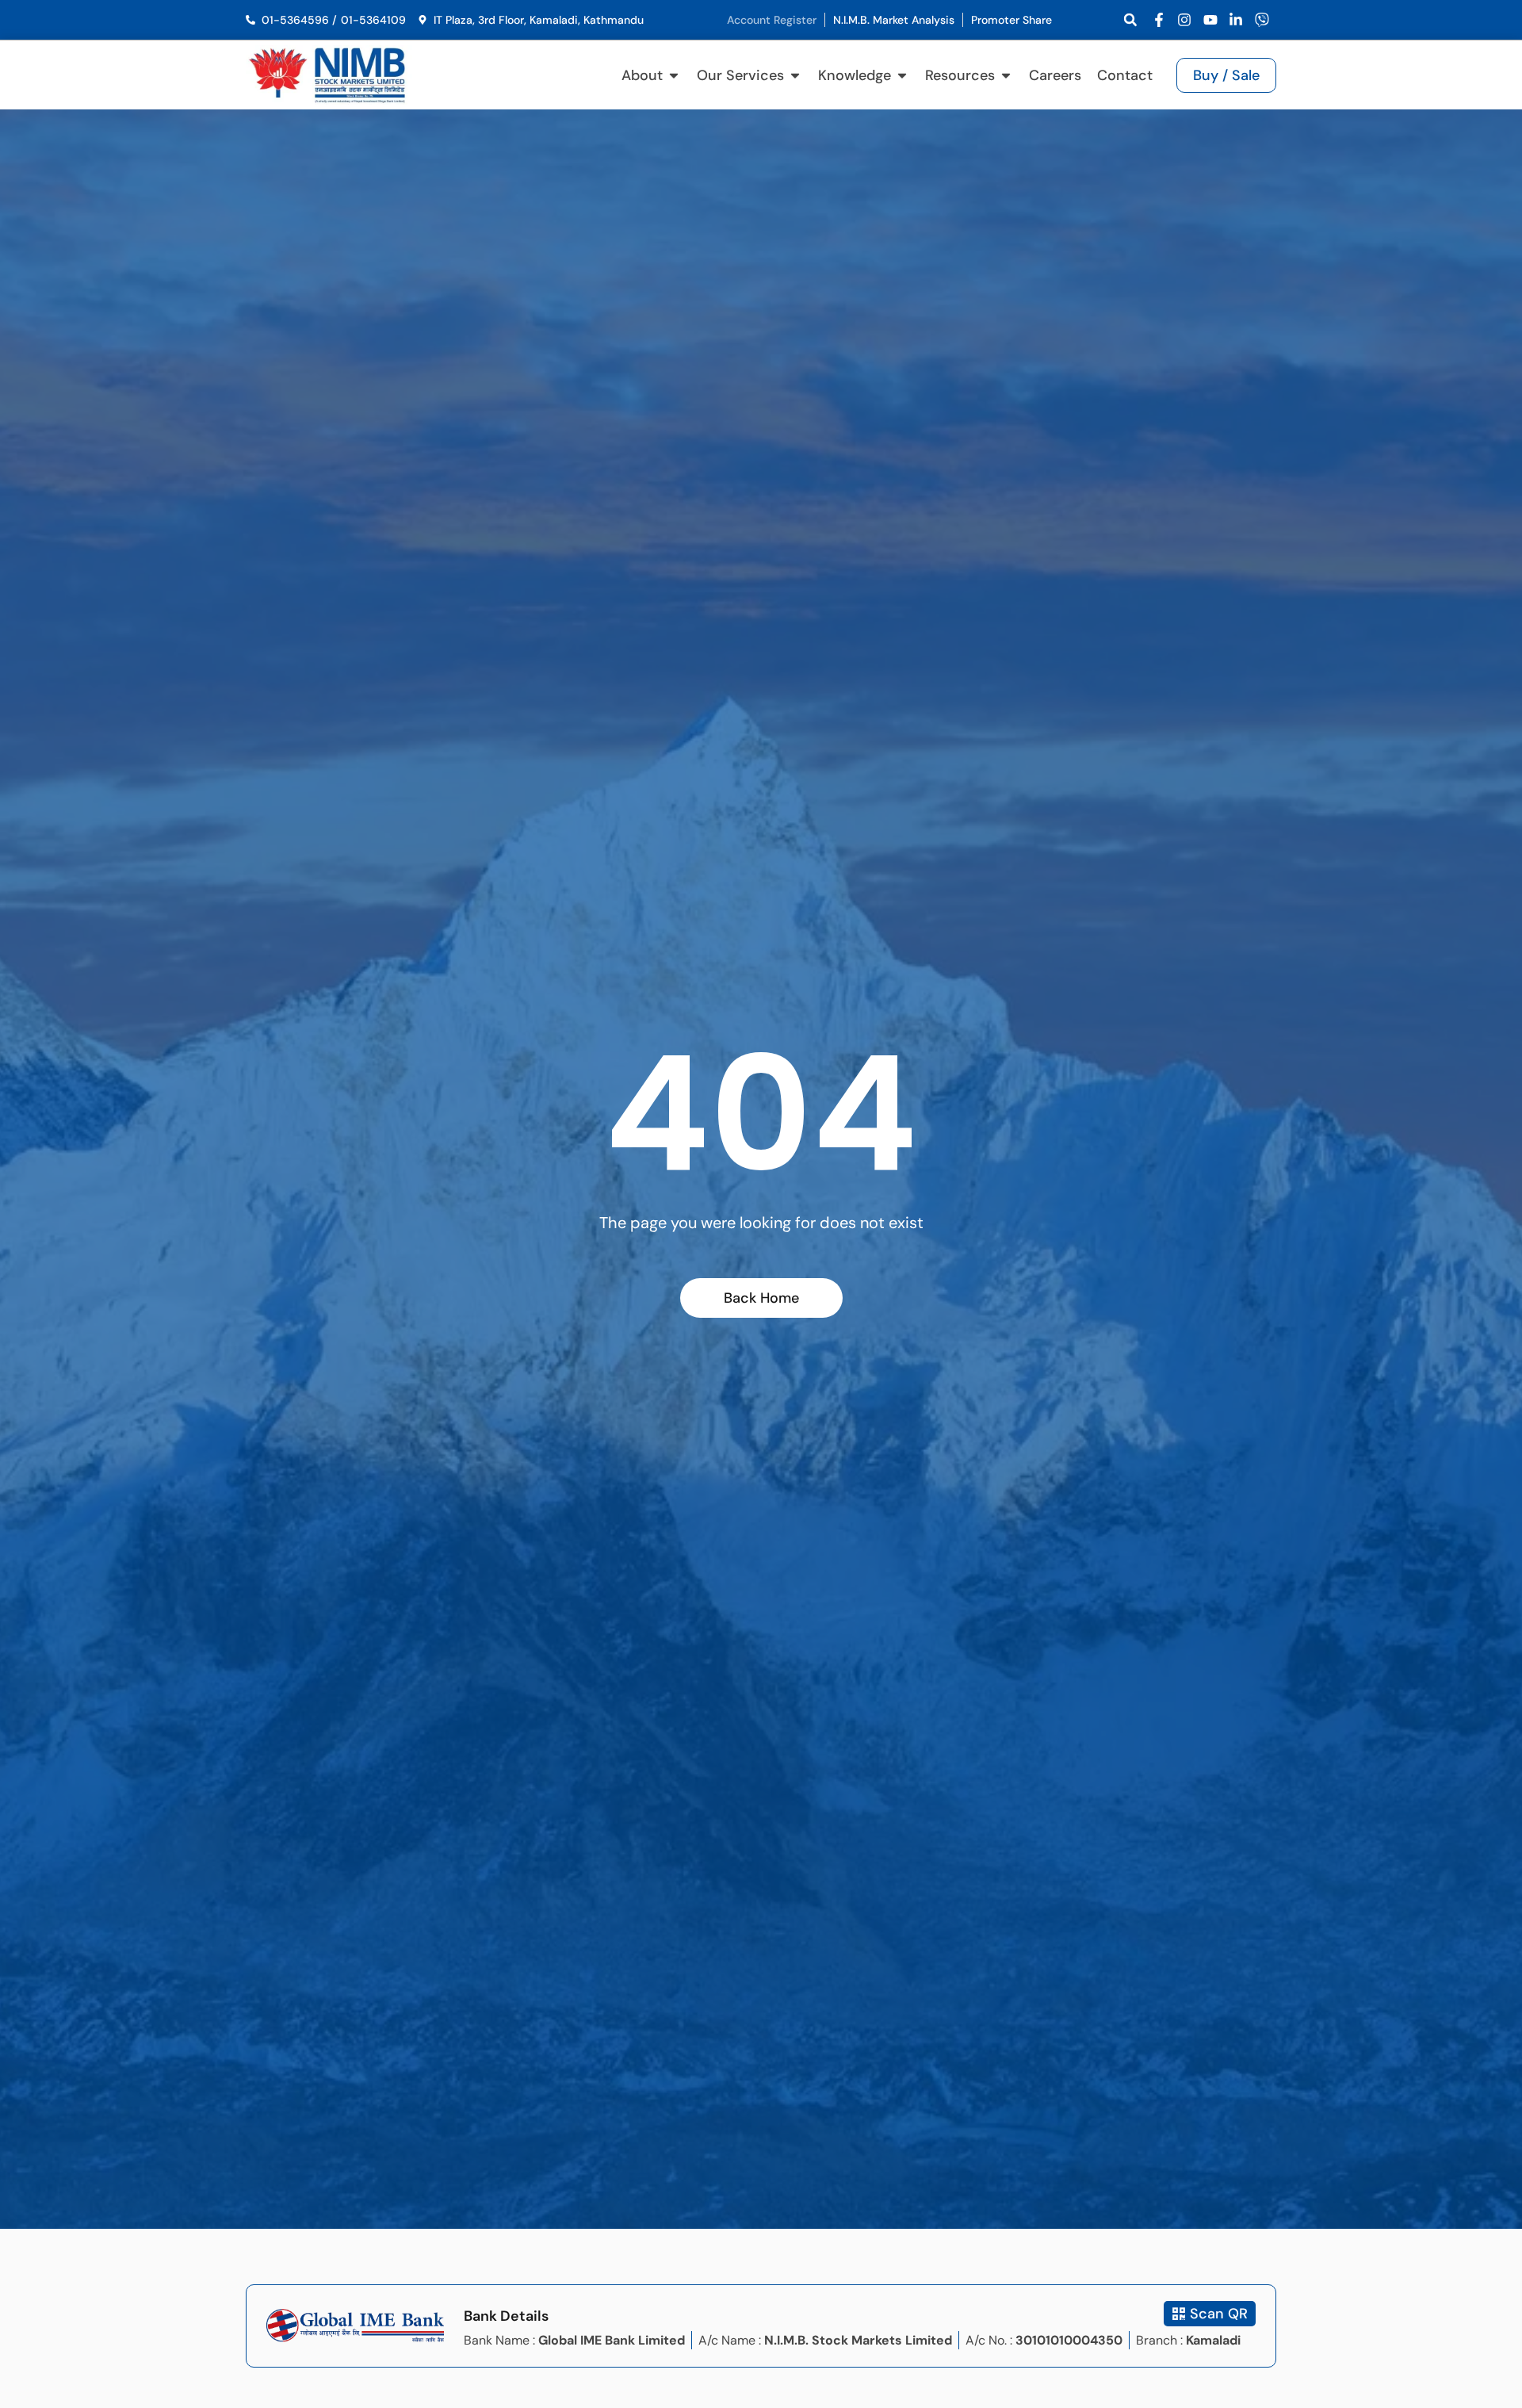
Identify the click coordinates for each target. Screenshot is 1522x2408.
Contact (1125, 75)
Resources (960, 75)
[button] (1130, 20)
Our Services (740, 75)
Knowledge (855, 75)
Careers (1055, 75)
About (642, 75)
